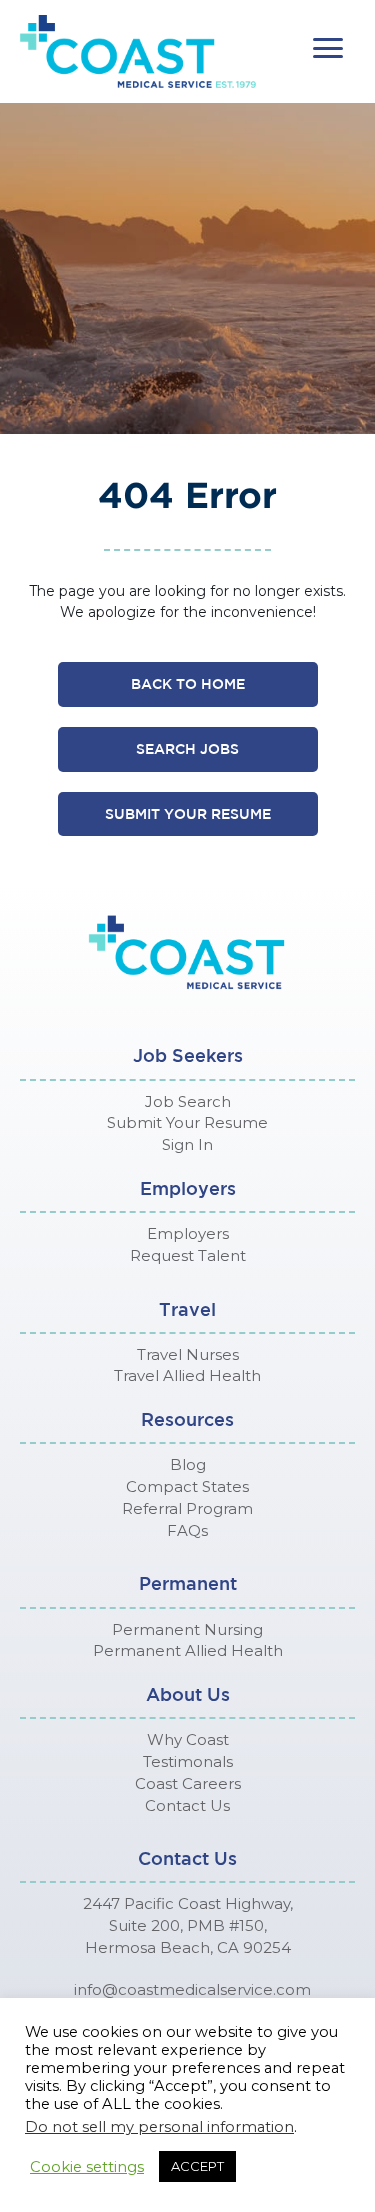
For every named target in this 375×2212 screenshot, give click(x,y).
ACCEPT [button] (197, 2166)
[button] (328, 48)
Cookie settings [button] (87, 2167)
